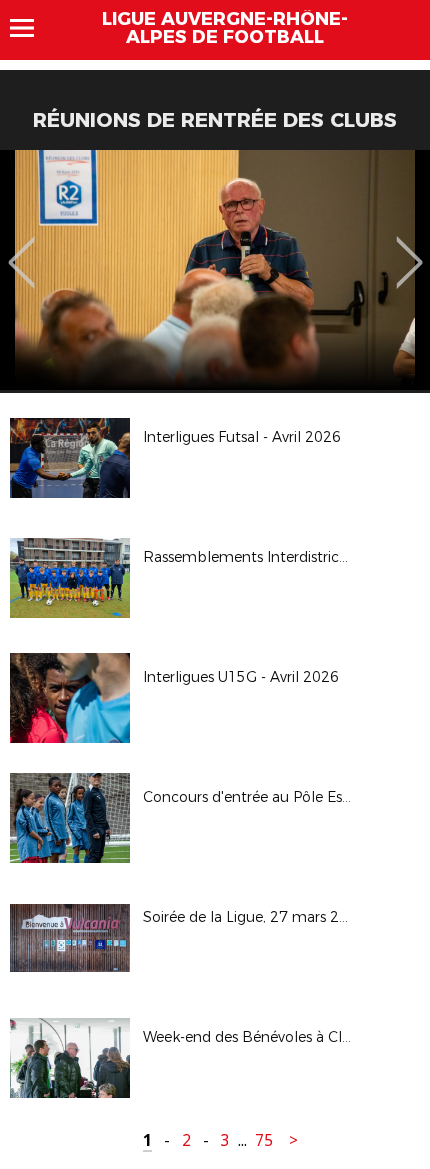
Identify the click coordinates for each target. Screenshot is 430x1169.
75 (264, 1140)
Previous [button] (21, 248)
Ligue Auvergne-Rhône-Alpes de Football (225, 28)
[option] (215, 270)
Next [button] (409, 248)
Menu (31, 28)
